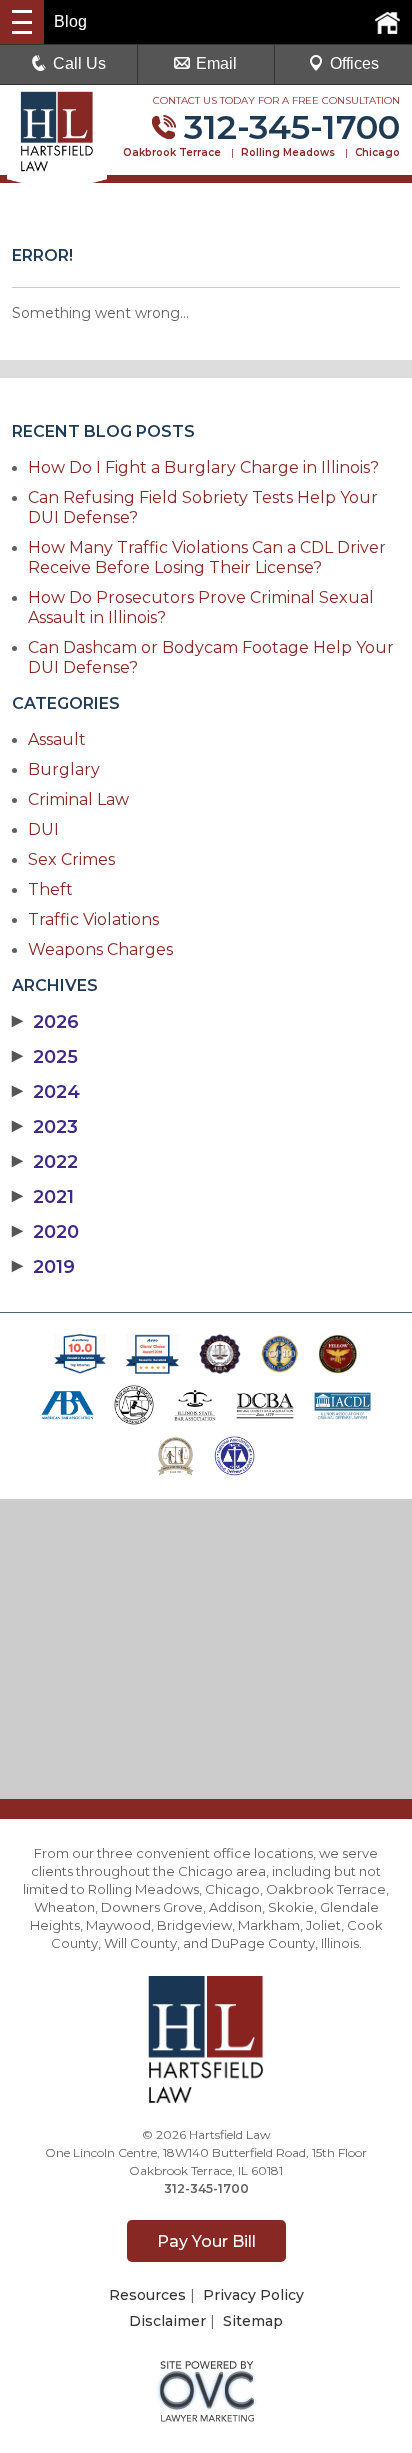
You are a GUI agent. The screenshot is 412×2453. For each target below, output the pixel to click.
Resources (147, 2295)
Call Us (79, 63)
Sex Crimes (71, 859)
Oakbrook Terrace (172, 152)
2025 (45, 1057)
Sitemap (253, 2321)
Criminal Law (78, 799)
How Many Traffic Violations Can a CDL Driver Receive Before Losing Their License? (207, 557)
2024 (46, 1092)
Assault (57, 739)
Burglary (64, 769)
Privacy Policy (253, 2295)
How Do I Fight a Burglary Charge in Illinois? (203, 467)
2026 (45, 1022)
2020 (45, 1232)
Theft (50, 889)
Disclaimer (167, 2321)
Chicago (377, 152)
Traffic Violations (93, 919)
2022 (45, 1162)
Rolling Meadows (288, 152)
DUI (43, 829)
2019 (43, 1267)
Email (216, 63)
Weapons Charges (100, 949)
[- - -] (22, 22)
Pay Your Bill (206, 2241)
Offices (354, 63)
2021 (43, 1197)
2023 (45, 1127)
